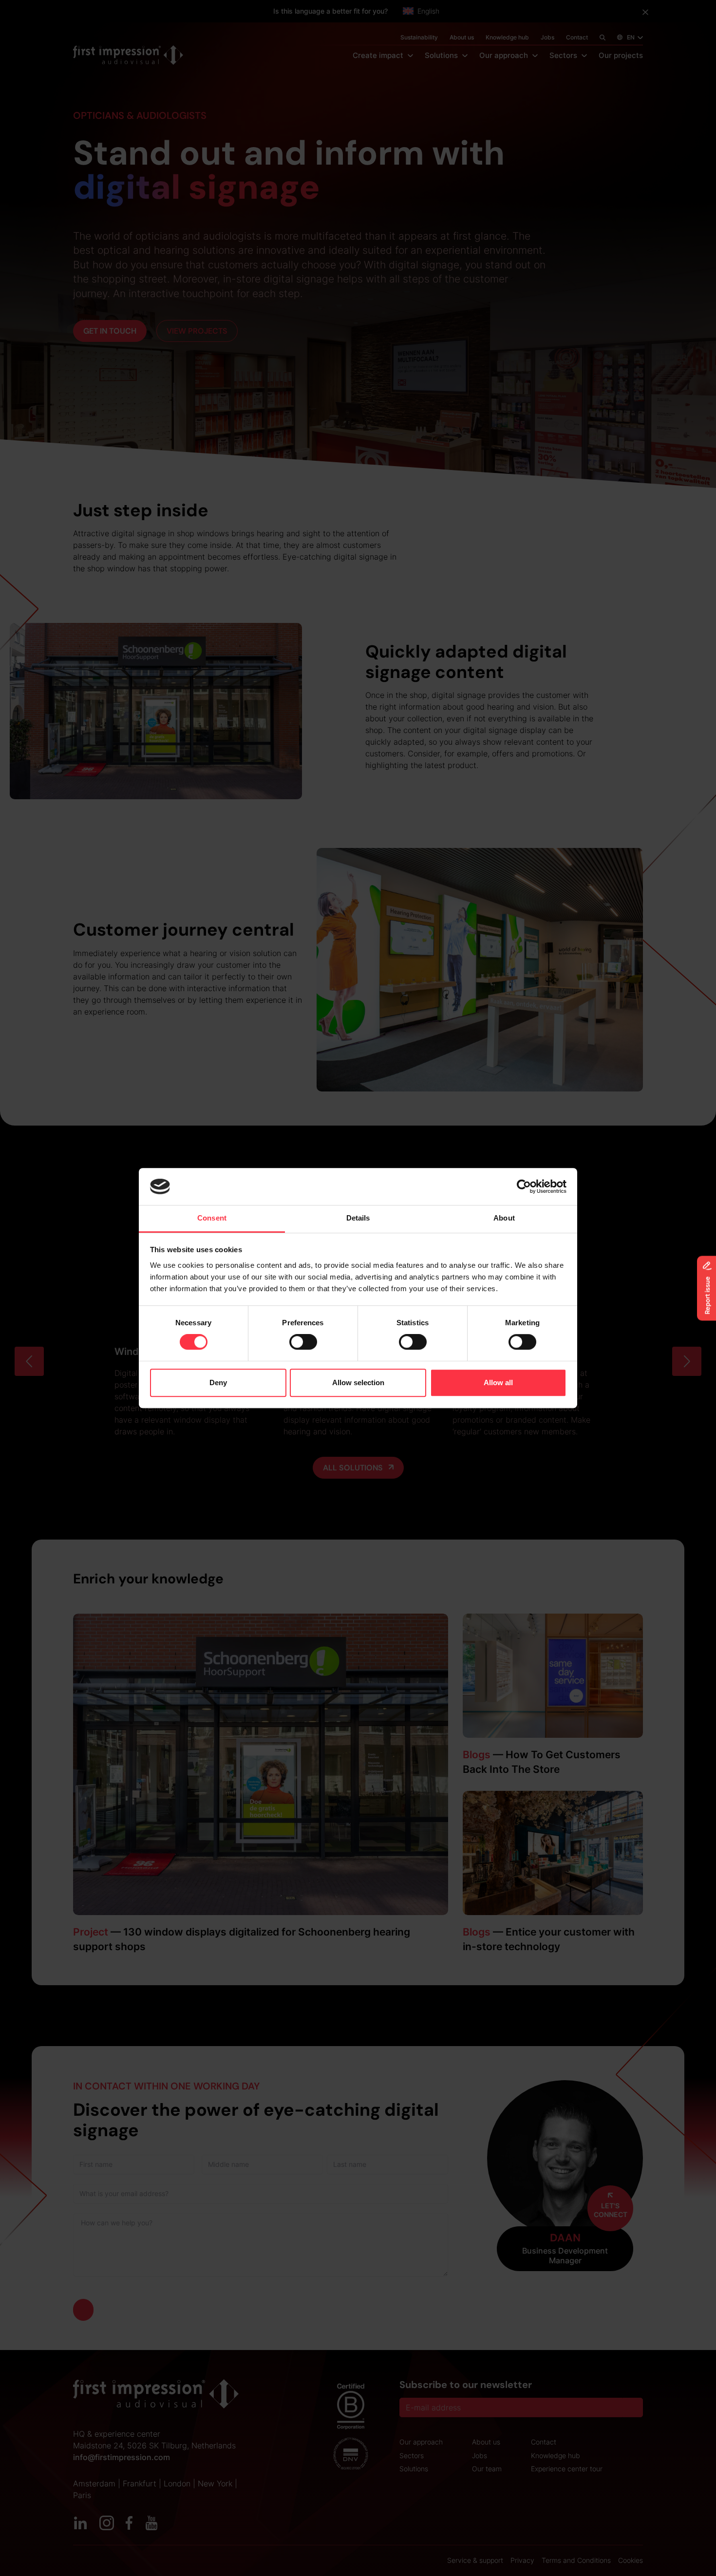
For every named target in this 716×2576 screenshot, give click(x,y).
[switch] (303, 1342)
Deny (218, 1382)
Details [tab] (358, 1218)
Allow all (498, 1382)
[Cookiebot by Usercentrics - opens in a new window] (524, 1186)
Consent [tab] (212, 1218)
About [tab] (504, 1218)
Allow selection (358, 1382)
